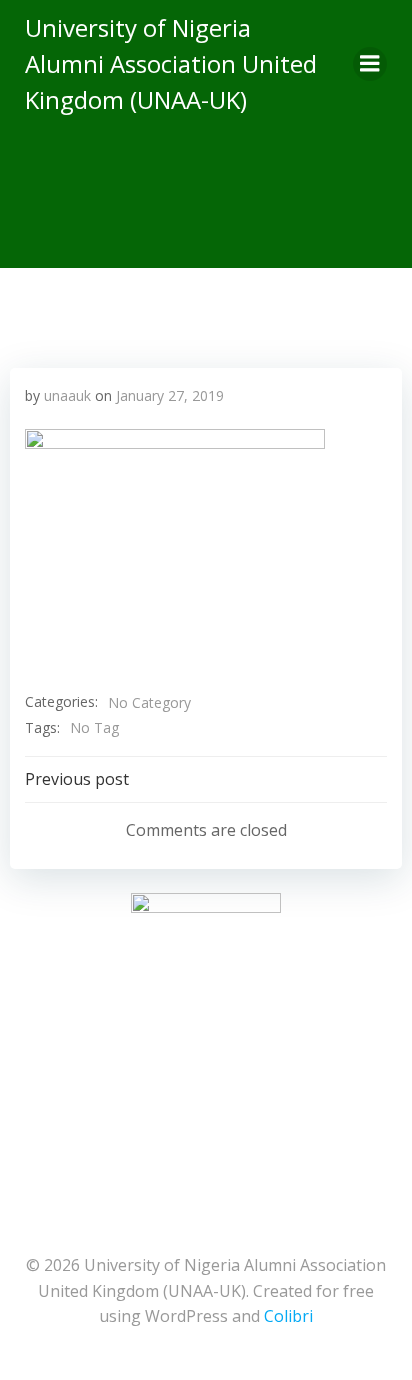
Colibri (288, 1316)
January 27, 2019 (170, 395)
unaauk (67, 395)
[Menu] (370, 64)
